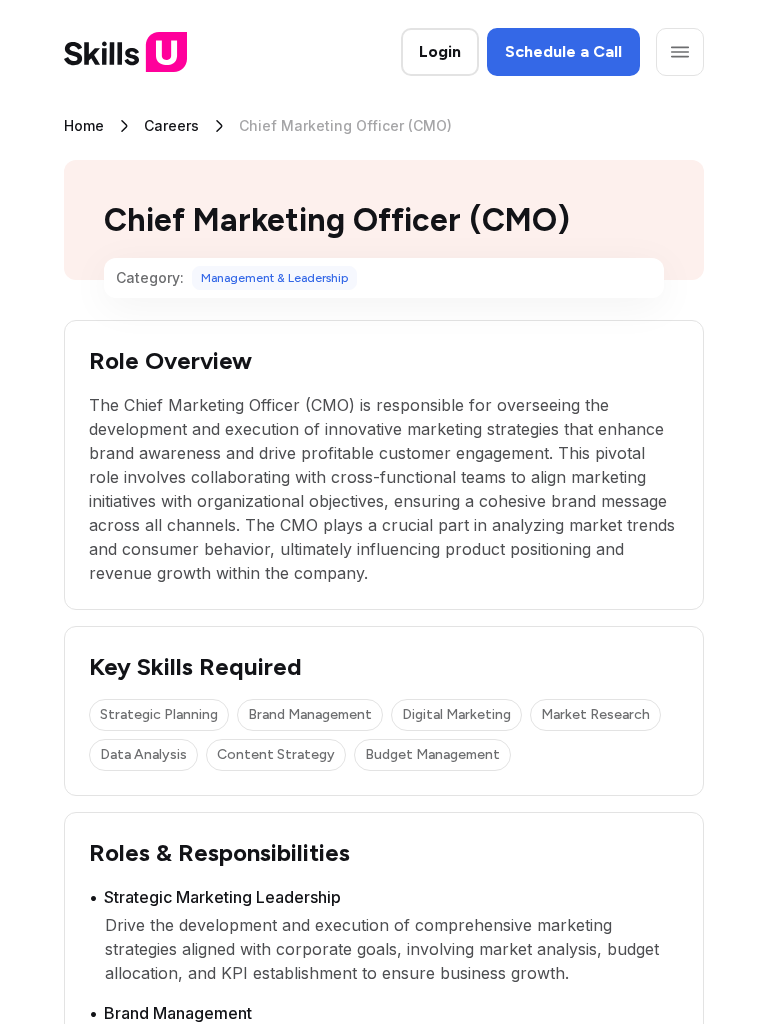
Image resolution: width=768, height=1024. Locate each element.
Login (440, 51)
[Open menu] (680, 52)
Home (84, 125)
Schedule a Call (563, 51)
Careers (171, 125)
